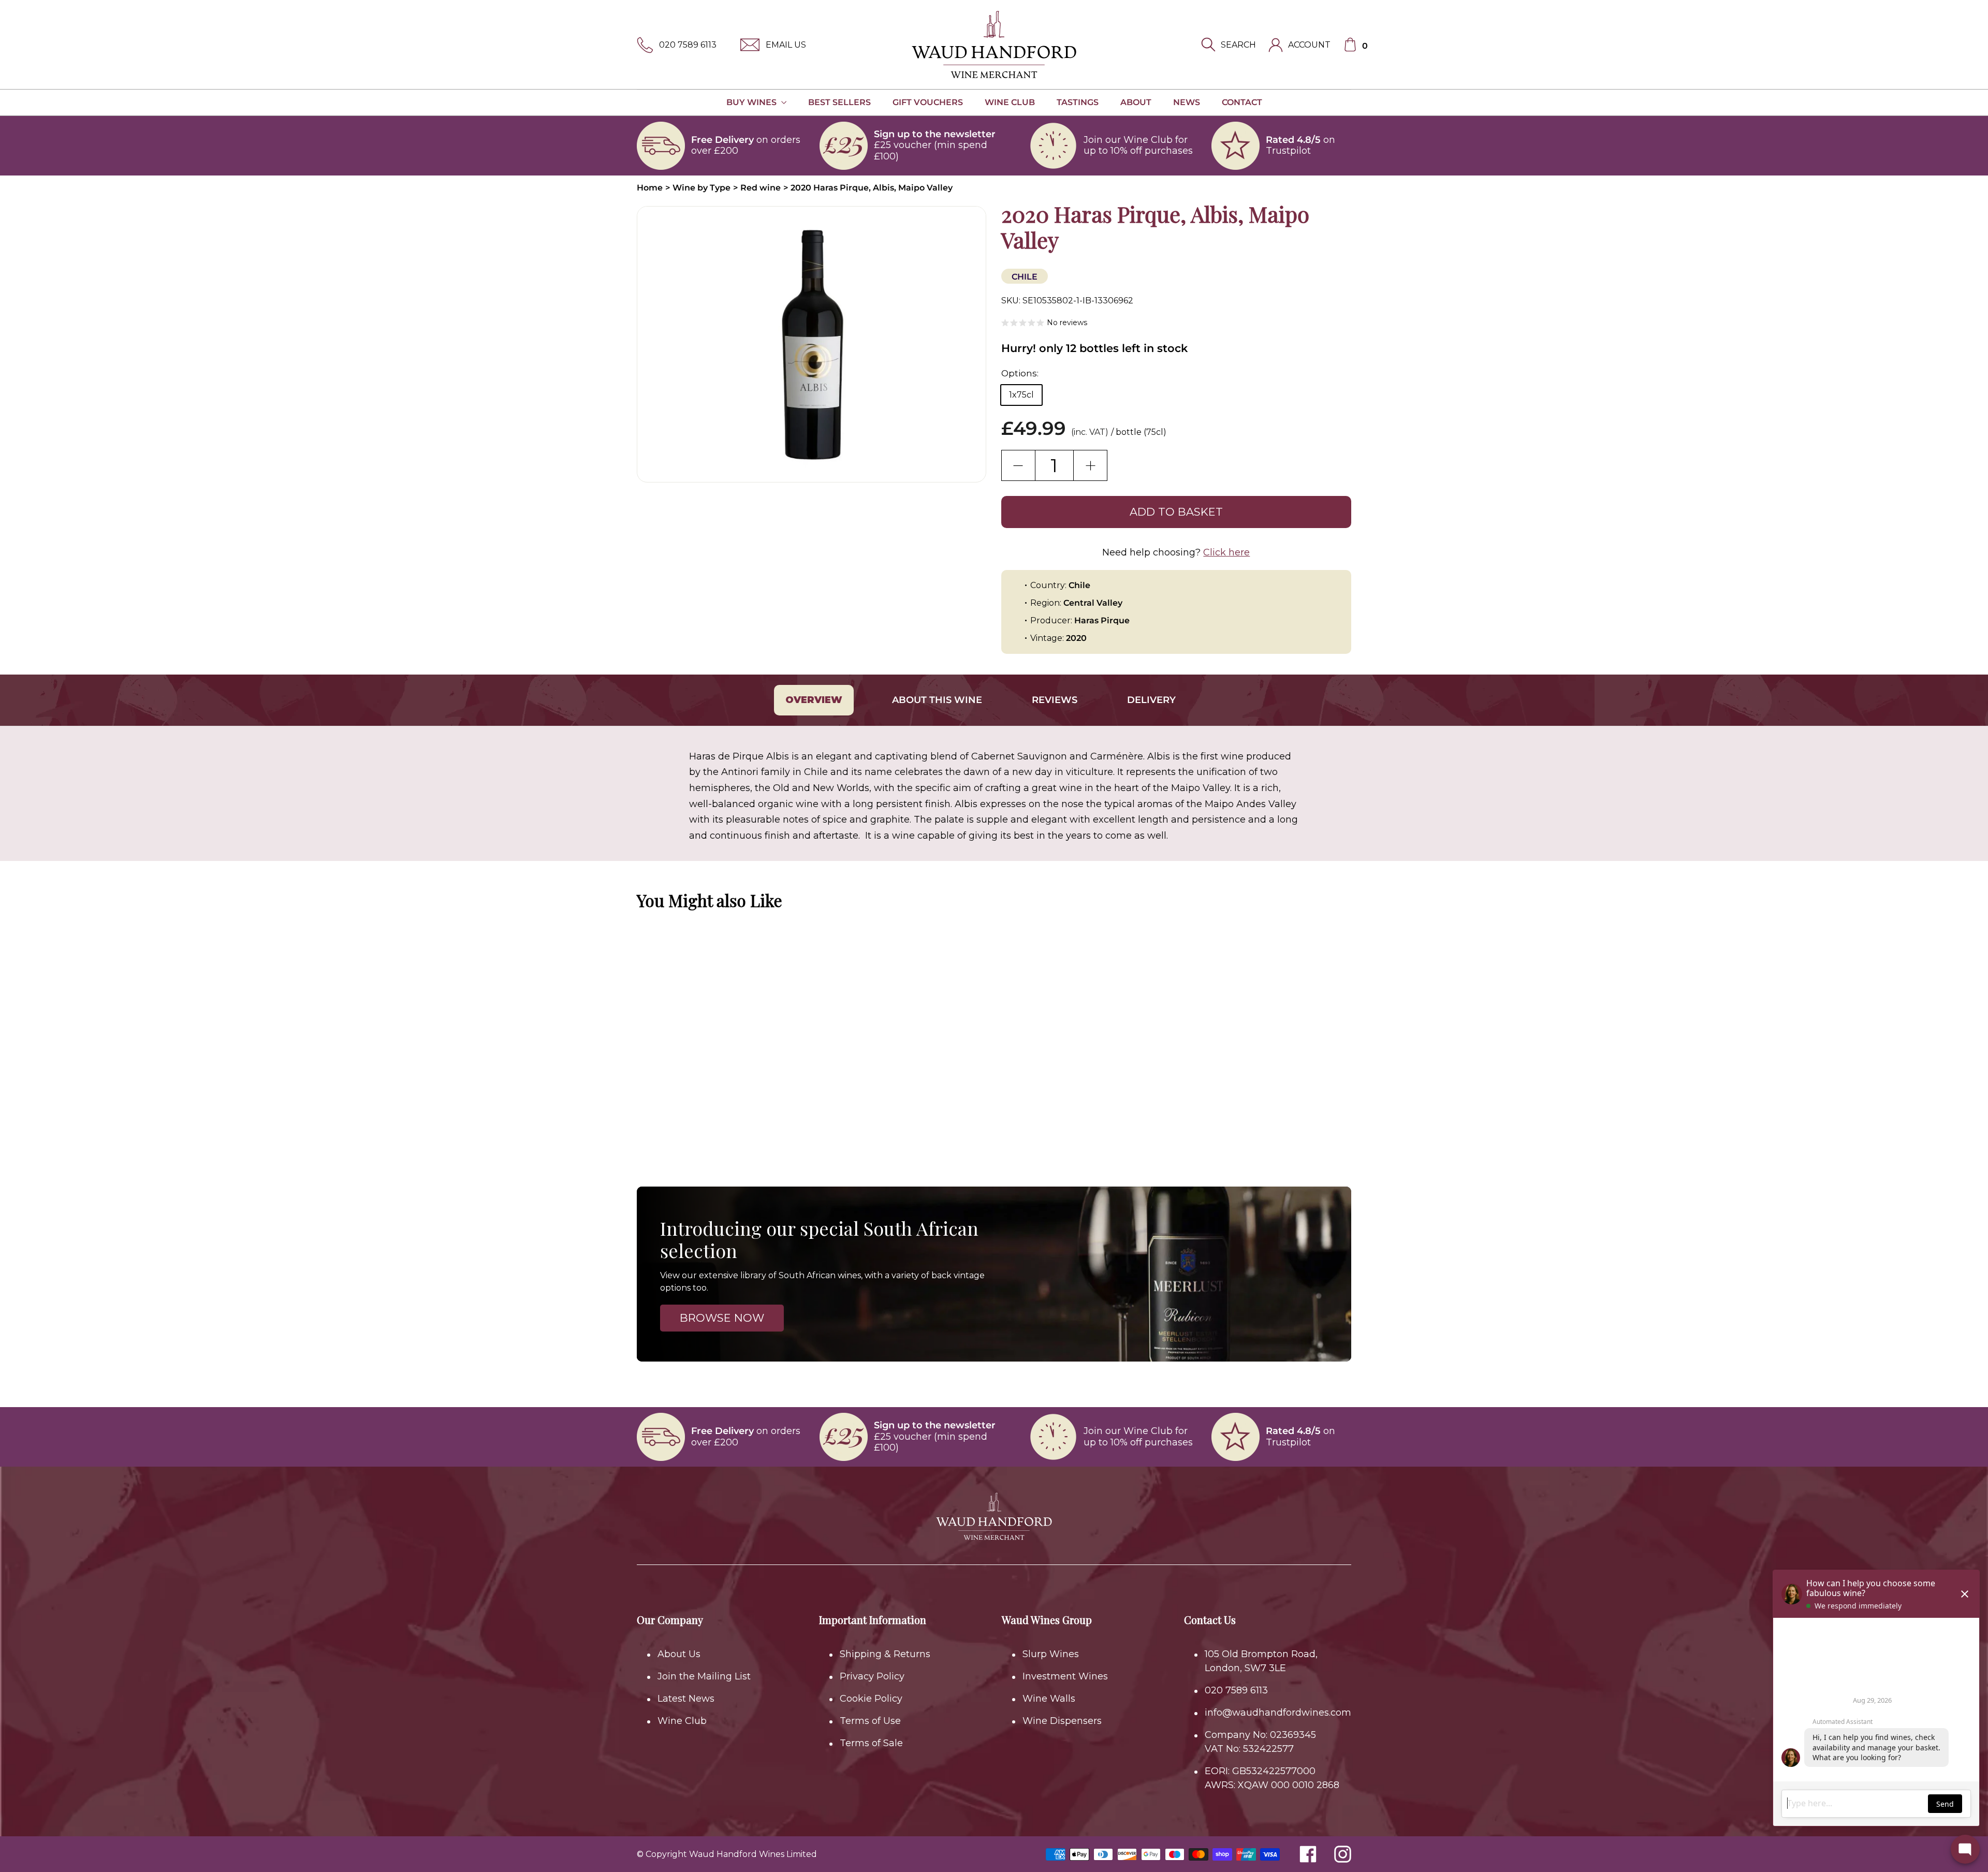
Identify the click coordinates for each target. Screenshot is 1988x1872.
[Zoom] (812, 344)
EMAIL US (786, 45)
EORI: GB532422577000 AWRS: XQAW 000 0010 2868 (1272, 1778)
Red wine (761, 188)
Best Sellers (839, 102)
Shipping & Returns (885, 1654)
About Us (679, 1654)
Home (650, 188)
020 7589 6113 (688, 45)
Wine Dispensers (1062, 1721)
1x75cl (1021, 395)
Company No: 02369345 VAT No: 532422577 (1260, 1742)
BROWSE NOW (722, 1318)
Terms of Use (870, 1721)
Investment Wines (1065, 1676)
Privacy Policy (872, 1676)
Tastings (1078, 102)
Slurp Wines (1051, 1654)
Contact (1242, 102)
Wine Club (1010, 102)
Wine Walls (1049, 1699)
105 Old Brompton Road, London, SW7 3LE (1261, 1661)
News (1187, 102)
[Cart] (1350, 45)
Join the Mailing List (704, 1676)
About (1136, 102)
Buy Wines (752, 102)
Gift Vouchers (928, 102)
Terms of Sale (871, 1743)
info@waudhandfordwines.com (1278, 1713)
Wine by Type (701, 188)
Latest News (686, 1699)
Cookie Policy (871, 1699)
